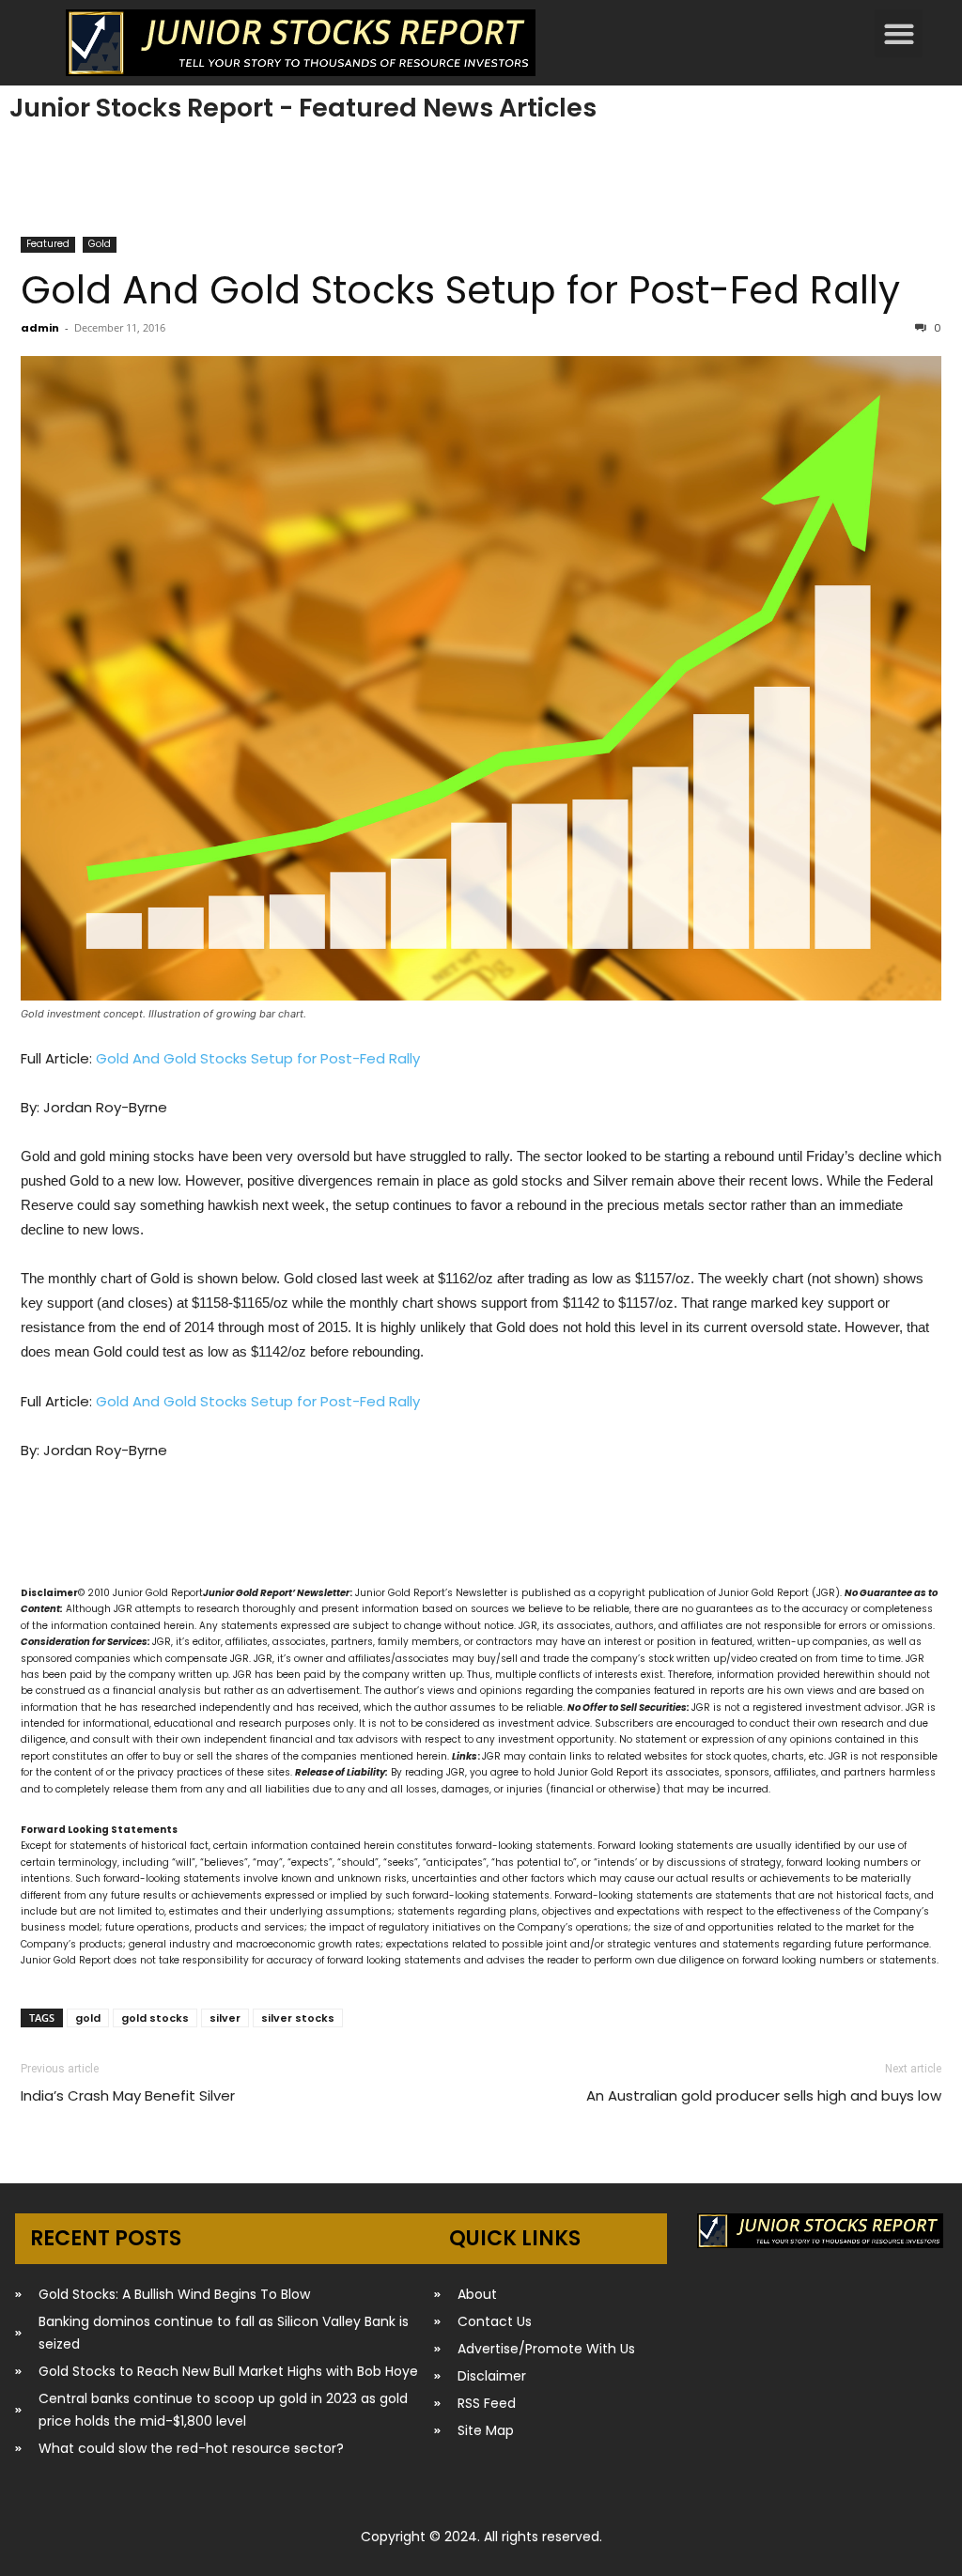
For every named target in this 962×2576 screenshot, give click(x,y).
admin (40, 328)
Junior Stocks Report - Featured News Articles (303, 108)
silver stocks (298, 2018)
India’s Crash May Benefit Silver (128, 2095)
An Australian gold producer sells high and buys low (764, 2095)
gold (88, 2018)
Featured (48, 244)
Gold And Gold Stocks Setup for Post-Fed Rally (460, 290)
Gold (100, 244)
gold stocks (155, 2018)
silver (225, 2018)
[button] (899, 33)
